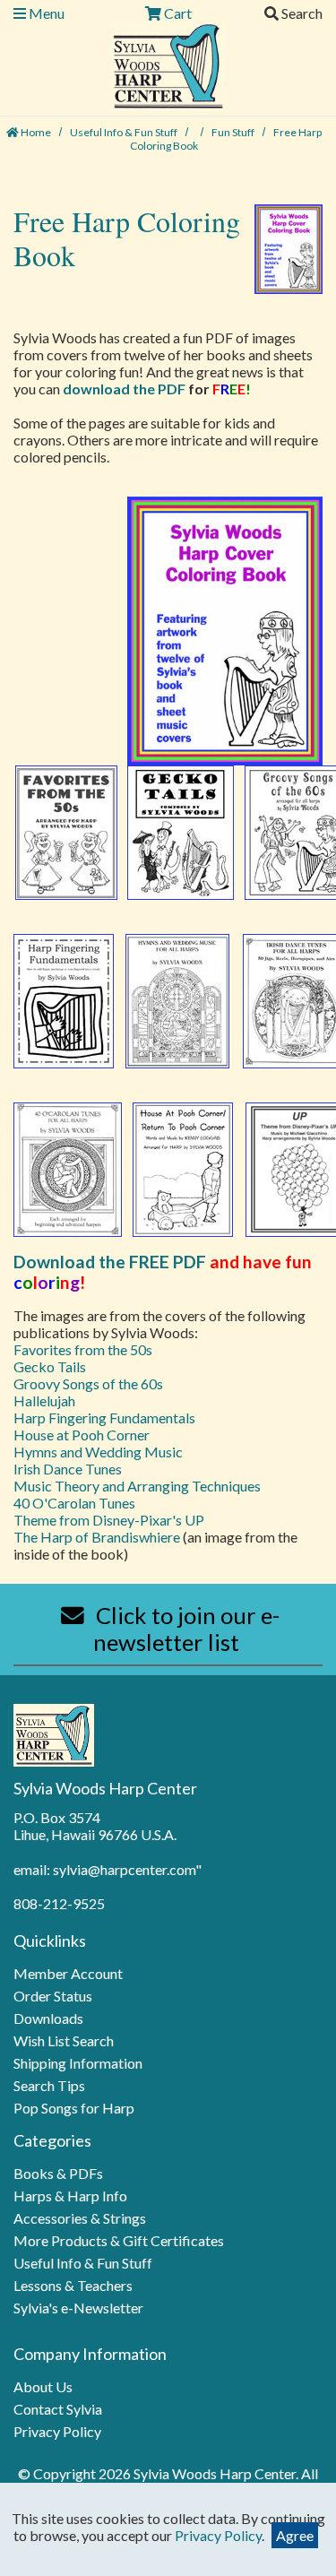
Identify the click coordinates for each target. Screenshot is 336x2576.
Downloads (48, 2018)
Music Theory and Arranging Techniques (137, 1486)
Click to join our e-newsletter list (185, 1629)
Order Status (53, 1996)
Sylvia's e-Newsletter (78, 2308)
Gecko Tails (50, 1366)
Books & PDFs (58, 2173)
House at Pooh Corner (82, 1435)
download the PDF (124, 389)
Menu (45, 13)
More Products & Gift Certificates (119, 2240)
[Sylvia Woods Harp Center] (168, 64)
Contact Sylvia (58, 2409)
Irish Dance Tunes (68, 1469)
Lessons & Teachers (73, 2285)
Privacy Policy (57, 2431)
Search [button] (301, 13)
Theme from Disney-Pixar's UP (109, 1520)
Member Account (68, 1973)
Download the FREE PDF (110, 1262)
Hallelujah (44, 1400)
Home (35, 132)
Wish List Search (64, 2040)
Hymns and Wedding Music (98, 1452)
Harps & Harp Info (70, 2196)
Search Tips (49, 2085)
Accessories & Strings (80, 2218)
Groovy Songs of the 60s (88, 1383)
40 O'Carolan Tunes (74, 1503)
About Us (43, 2386)
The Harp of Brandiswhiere (98, 1537)
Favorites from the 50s (83, 1349)
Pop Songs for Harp (74, 2108)
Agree (295, 2535)
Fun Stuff (234, 132)
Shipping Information (78, 2063)
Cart (177, 13)
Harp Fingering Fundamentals (104, 1418)
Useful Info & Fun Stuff (125, 132)
